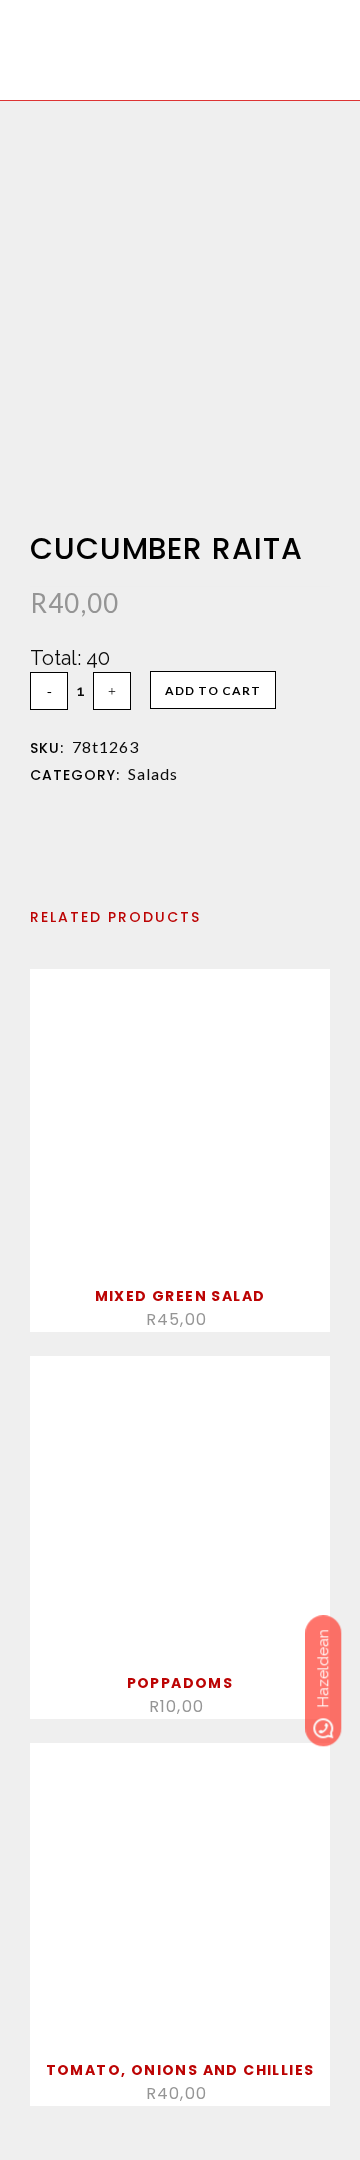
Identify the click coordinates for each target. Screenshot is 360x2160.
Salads (153, 773)
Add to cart (213, 690)
